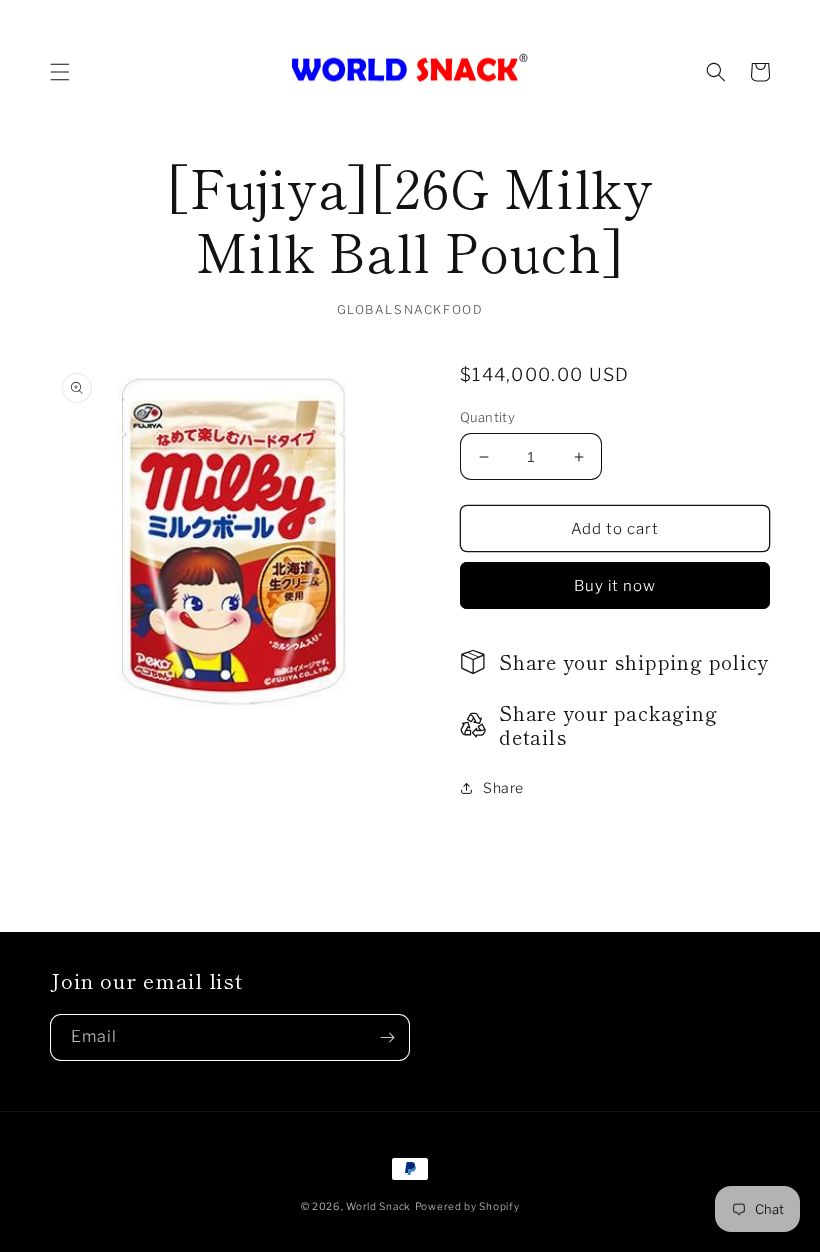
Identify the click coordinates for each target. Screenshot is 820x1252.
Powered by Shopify (467, 1206)
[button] (60, 72)
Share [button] (503, 787)
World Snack (378, 1206)
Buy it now (615, 586)
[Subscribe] (387, 1037)
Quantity (487, 417)
